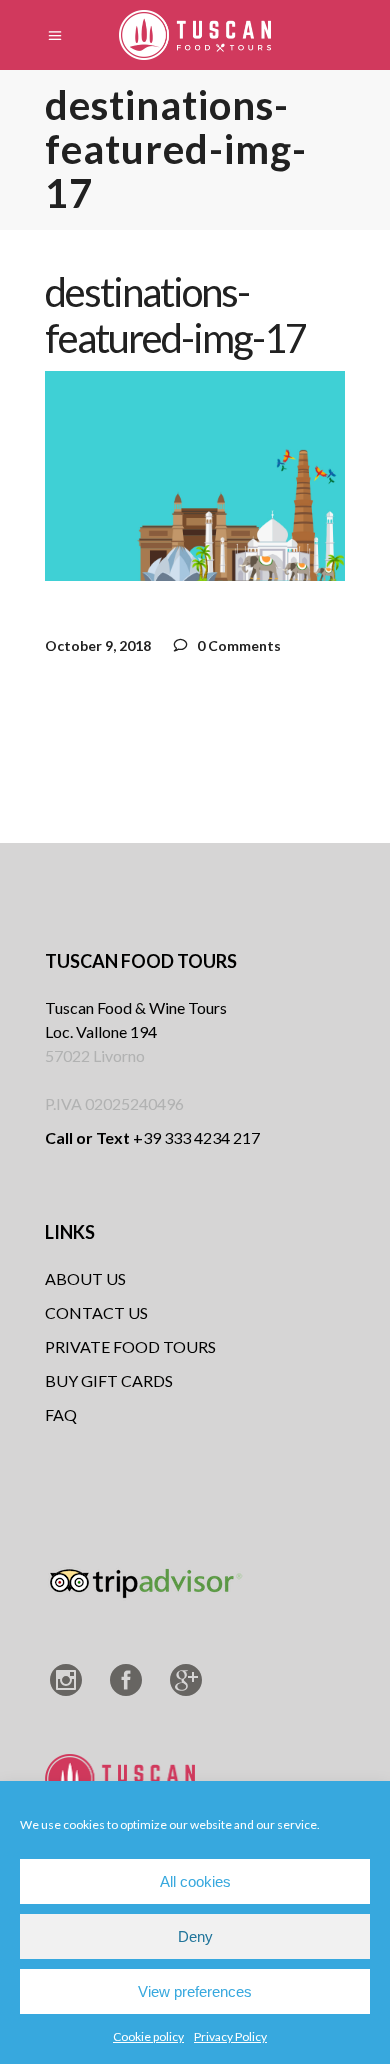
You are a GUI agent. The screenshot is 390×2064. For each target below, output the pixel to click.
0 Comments (237, 645)
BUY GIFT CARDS (109, 1380)
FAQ (61, 1414)
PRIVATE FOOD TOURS (130, 1346)
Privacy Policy (230, 2036)
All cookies (195, 1881)
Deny (195, 1936)
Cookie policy (148, 2036)
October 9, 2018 (98, 645)
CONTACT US (96, 1312)
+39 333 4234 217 (152, 1137)
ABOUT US (85, 1278)
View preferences (195, 1991)
